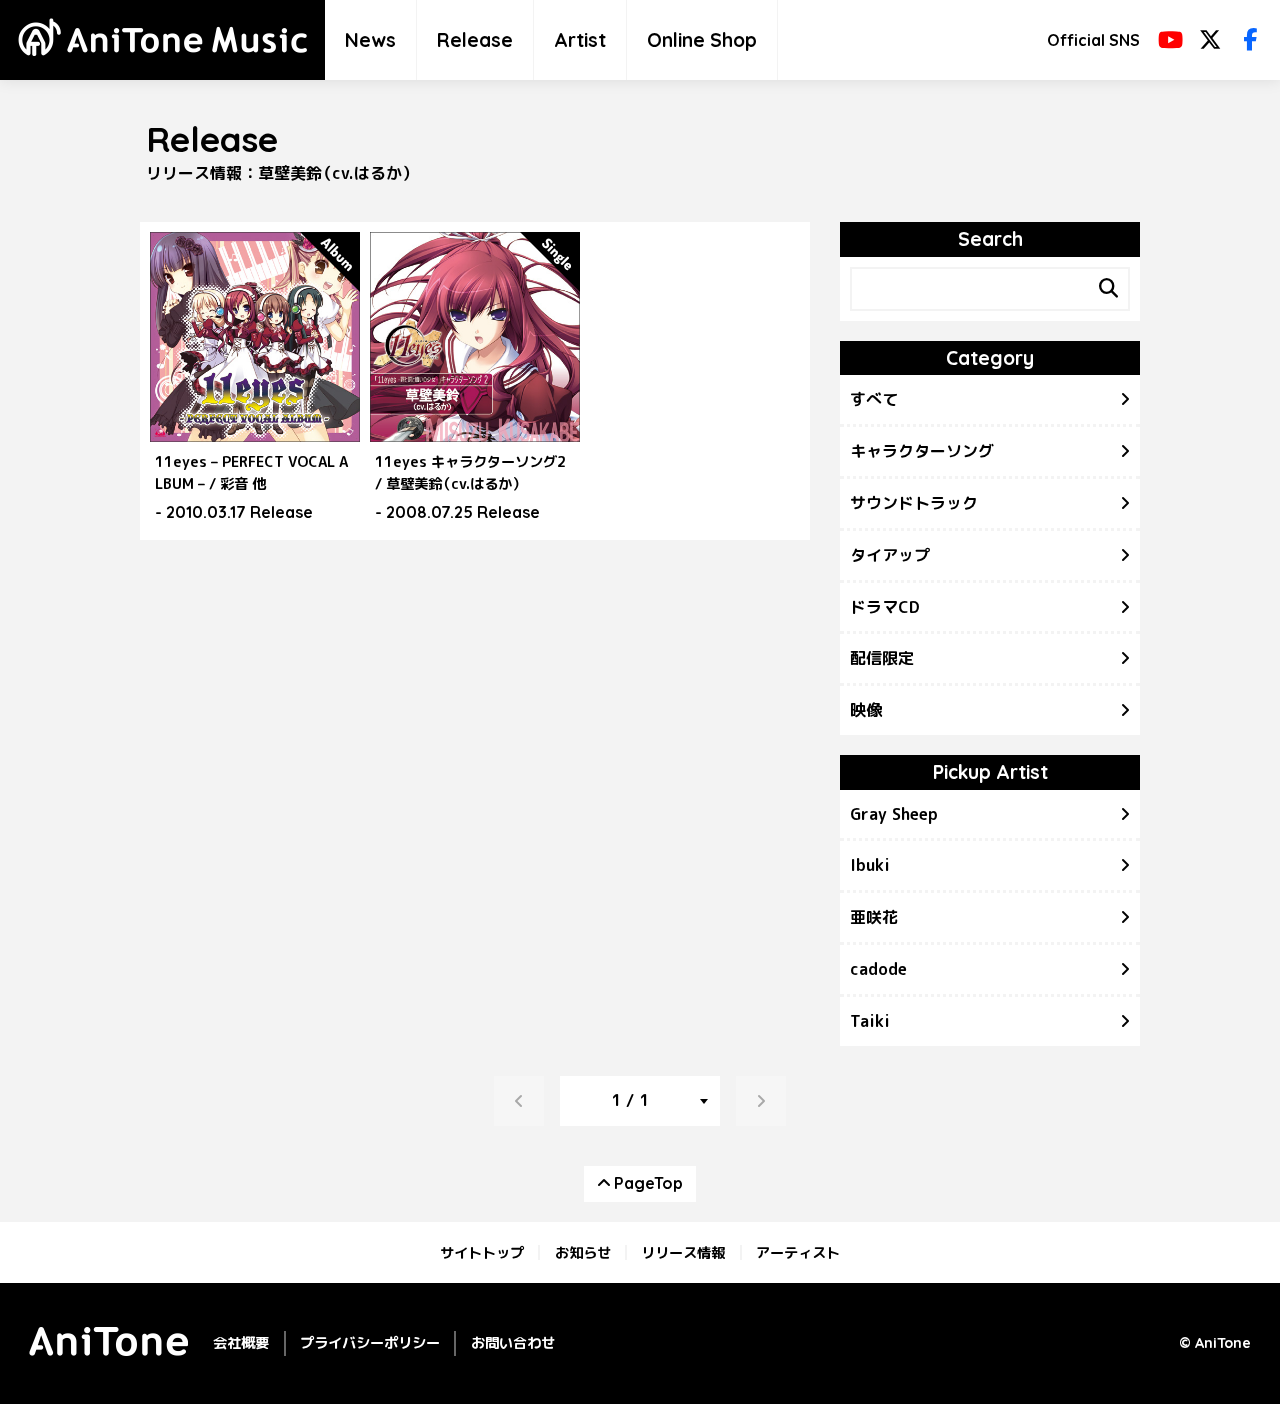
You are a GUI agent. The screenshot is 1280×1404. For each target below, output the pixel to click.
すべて (874, 399)
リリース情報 (683, 1252)
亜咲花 (874, 917)
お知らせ (583, 1252)
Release (475, 40)
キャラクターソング (922, 451)
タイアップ (890, 555)
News (370, 40)
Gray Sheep (894, 814)
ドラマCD (885, 607)
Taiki (870, 1021)
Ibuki (870, 865)
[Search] (1108, 289)
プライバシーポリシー (370, 1343)
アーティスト (798, 1252)
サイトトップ (482, 1252)
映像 (866, 710)
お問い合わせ (513, 1343)
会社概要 (241, 1343)
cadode (878, 969)
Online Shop (702, 40)
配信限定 (882, 658)
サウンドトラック (914, 503)
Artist (580, 40)
